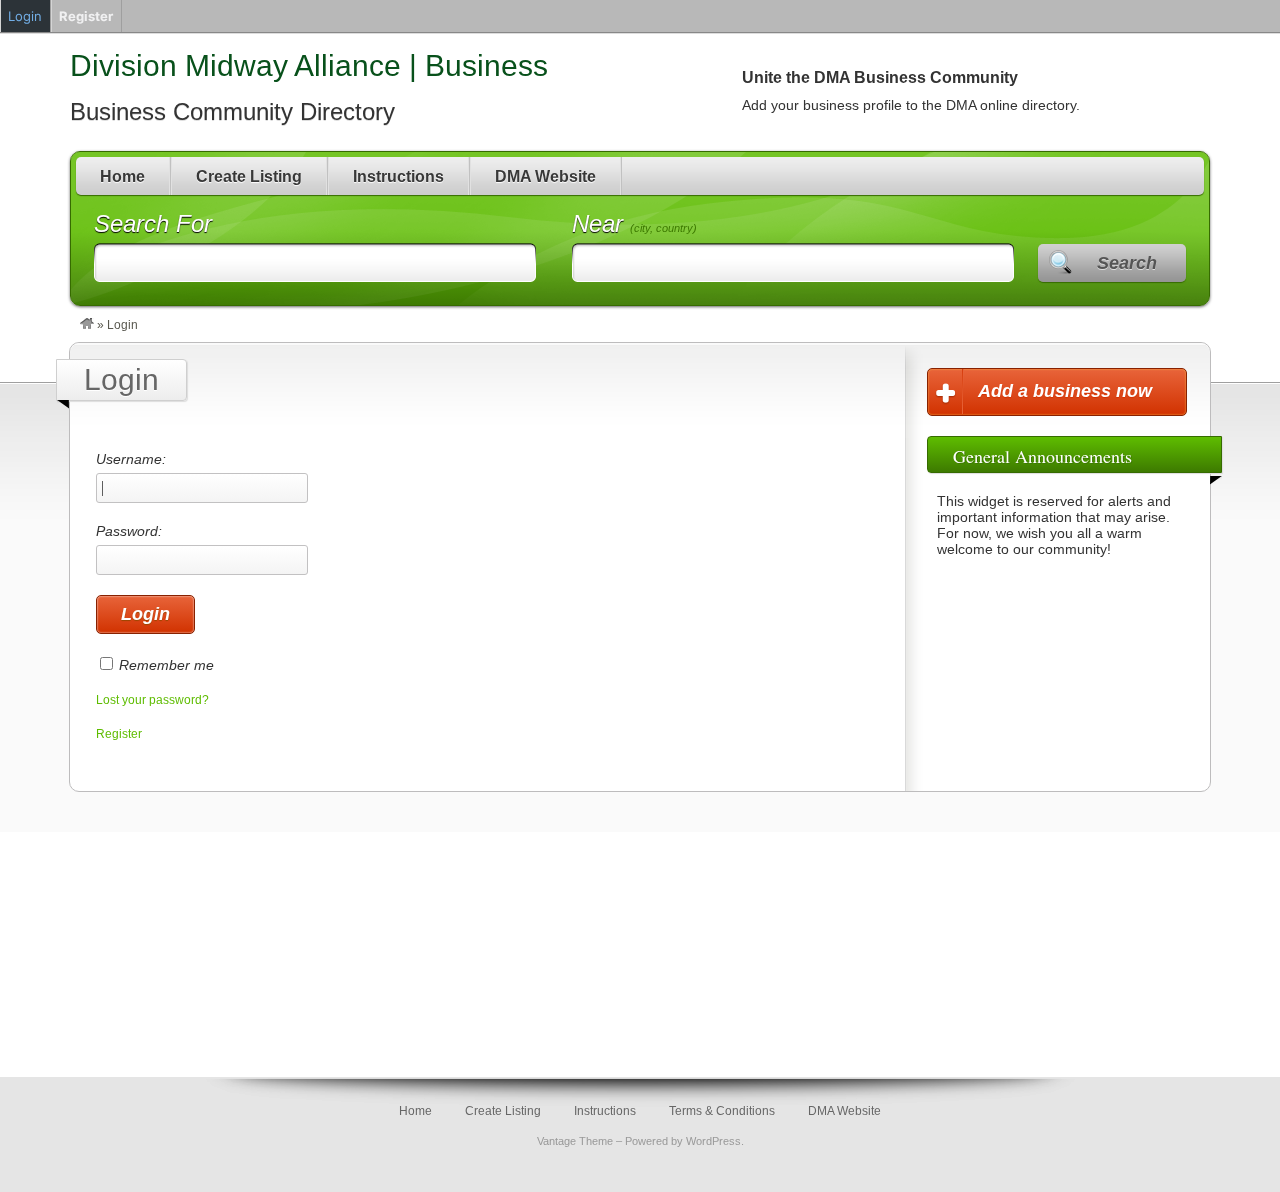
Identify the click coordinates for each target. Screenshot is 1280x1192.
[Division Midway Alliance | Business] (87, 325)
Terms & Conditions (722, 1111)
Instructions (398, 176)
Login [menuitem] (25, 16)
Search (1127, 263)
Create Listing (249, 176)
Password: (129, 531)
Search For (153, 223)
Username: (131, 459)
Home (122, 176)
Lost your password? (152, 700)
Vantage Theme (575, 1141)
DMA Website (545, 176)
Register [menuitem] (86, 16)
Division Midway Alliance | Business (309, 65)
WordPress (713, 1141)
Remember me (166, 665)
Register (119, 734)
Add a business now (1065, 391)
